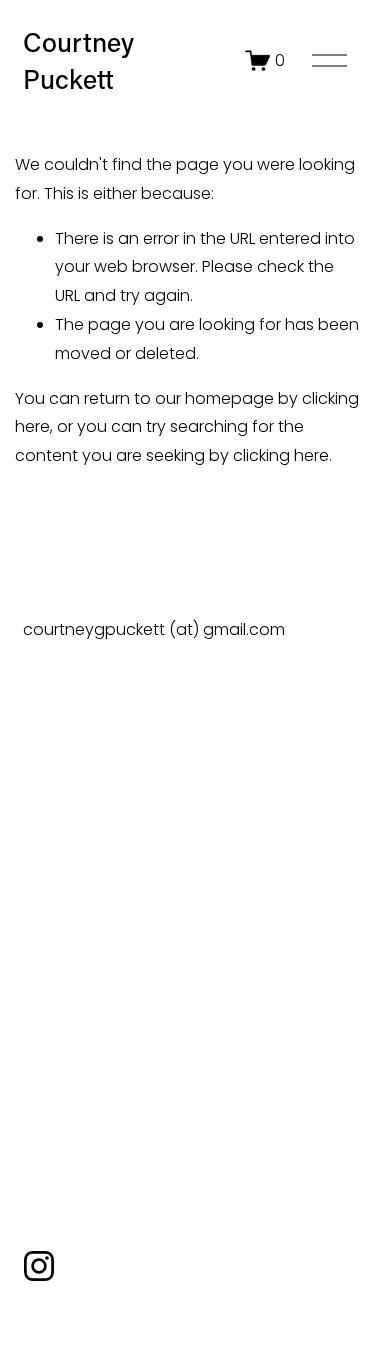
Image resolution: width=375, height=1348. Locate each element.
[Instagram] (39, 1266)
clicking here (281, 455)
